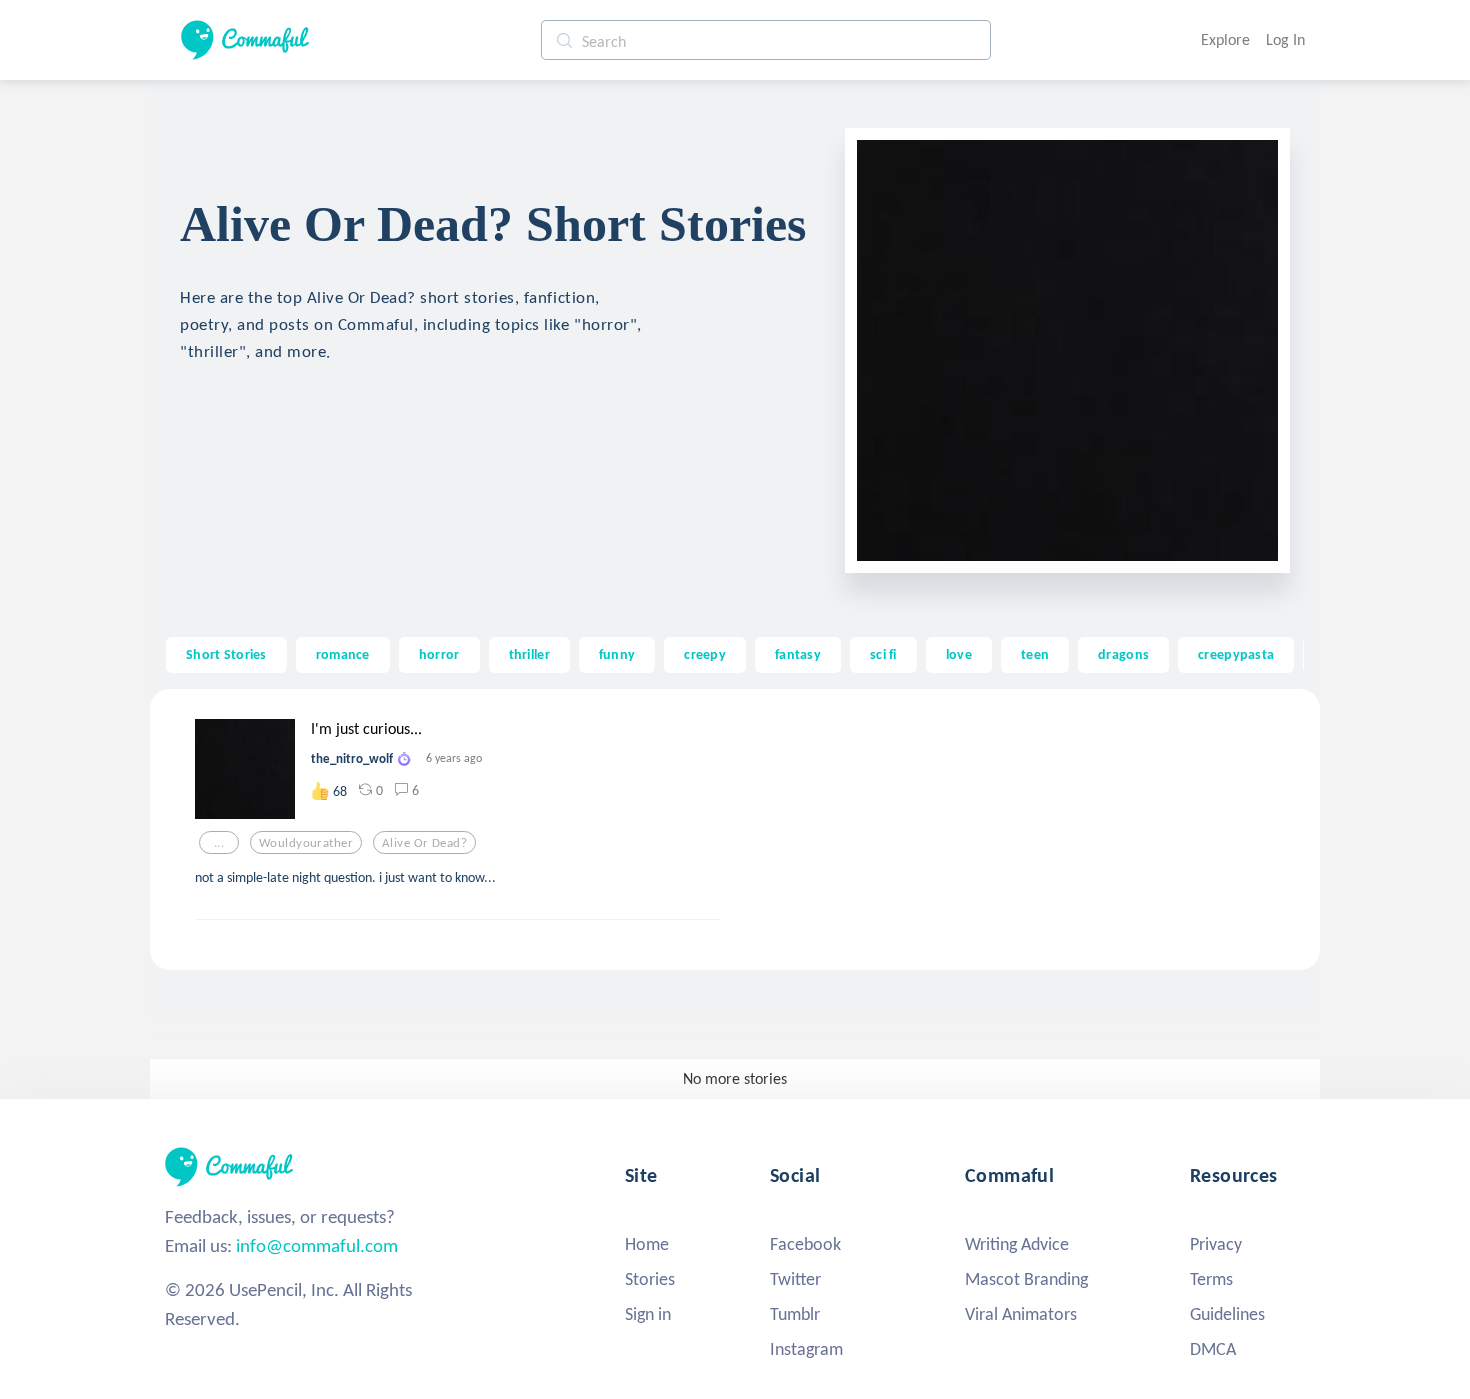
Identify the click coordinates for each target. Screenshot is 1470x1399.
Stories (650, 1279)
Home (647, 1244)
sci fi (883, 654)
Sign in (648, 1314)
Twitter (795, 1279)
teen (1035, 654)
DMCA (1213, 1349)
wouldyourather (306, 843)
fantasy (798, 654)
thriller (529, 654)
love (959, 654)
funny (617, 654)
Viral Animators (1021, 1314)
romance (343, 654)
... (219, 843)
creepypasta (1236, 654)
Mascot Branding (1026, 1279)
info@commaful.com (317, 1245)
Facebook (805, 1244)
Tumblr (795, 1314)
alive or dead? (424, 843)
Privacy (1216, 1244)
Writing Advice (1017, 1244)
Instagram (806, 1349)
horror (439, 654)
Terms (1211, 1279)
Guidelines (1227, 1314)
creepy (705, 654)
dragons (1123, 654)
